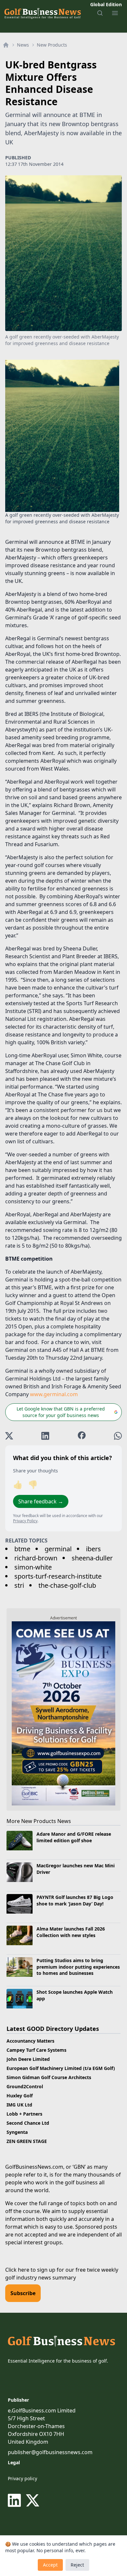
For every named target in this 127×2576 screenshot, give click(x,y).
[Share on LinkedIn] (45, 1436)
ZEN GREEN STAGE (27, 2141)
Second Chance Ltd (28, 2123)
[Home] (6, 45)
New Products (52, 45)
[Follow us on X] (33, 2500)
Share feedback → (41, 1501)
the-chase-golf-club (67, 1585)
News (23, 45)
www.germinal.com (54, 1394)
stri (19, 1585)
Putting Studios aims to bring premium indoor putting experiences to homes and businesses (78, 1967)
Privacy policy (22, 2478)
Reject (77, 2565)
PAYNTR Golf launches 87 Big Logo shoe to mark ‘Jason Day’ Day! (75, 1900)
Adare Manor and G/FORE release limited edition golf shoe (74, 1837)
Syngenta (17, 2132)
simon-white (33, 1567)
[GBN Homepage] (42, 13)
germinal (58, 1549)
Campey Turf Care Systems (36, 2050)
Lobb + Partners (24, 2114)
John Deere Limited (28, 2059)
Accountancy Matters (30, 2041)
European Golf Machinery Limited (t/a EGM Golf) (61, 2068)
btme (22, 1549)
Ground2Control (25, 2086)
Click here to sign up (30, 2270)
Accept (50, 2565)
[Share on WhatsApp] (118, 1436)
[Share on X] (9, 1436)
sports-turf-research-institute (58, 1576)
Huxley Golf (20, 2096)
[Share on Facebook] (82, 1436)
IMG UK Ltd (19, 2105)
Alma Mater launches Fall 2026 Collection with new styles (71, 1932)
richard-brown (36, 1558)
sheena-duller (92, 1558)
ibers (93, 1549)
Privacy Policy (25, 1521)
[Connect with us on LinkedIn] (16, 2500)
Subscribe (23, 2293)
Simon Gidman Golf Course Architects (49, 2077)
